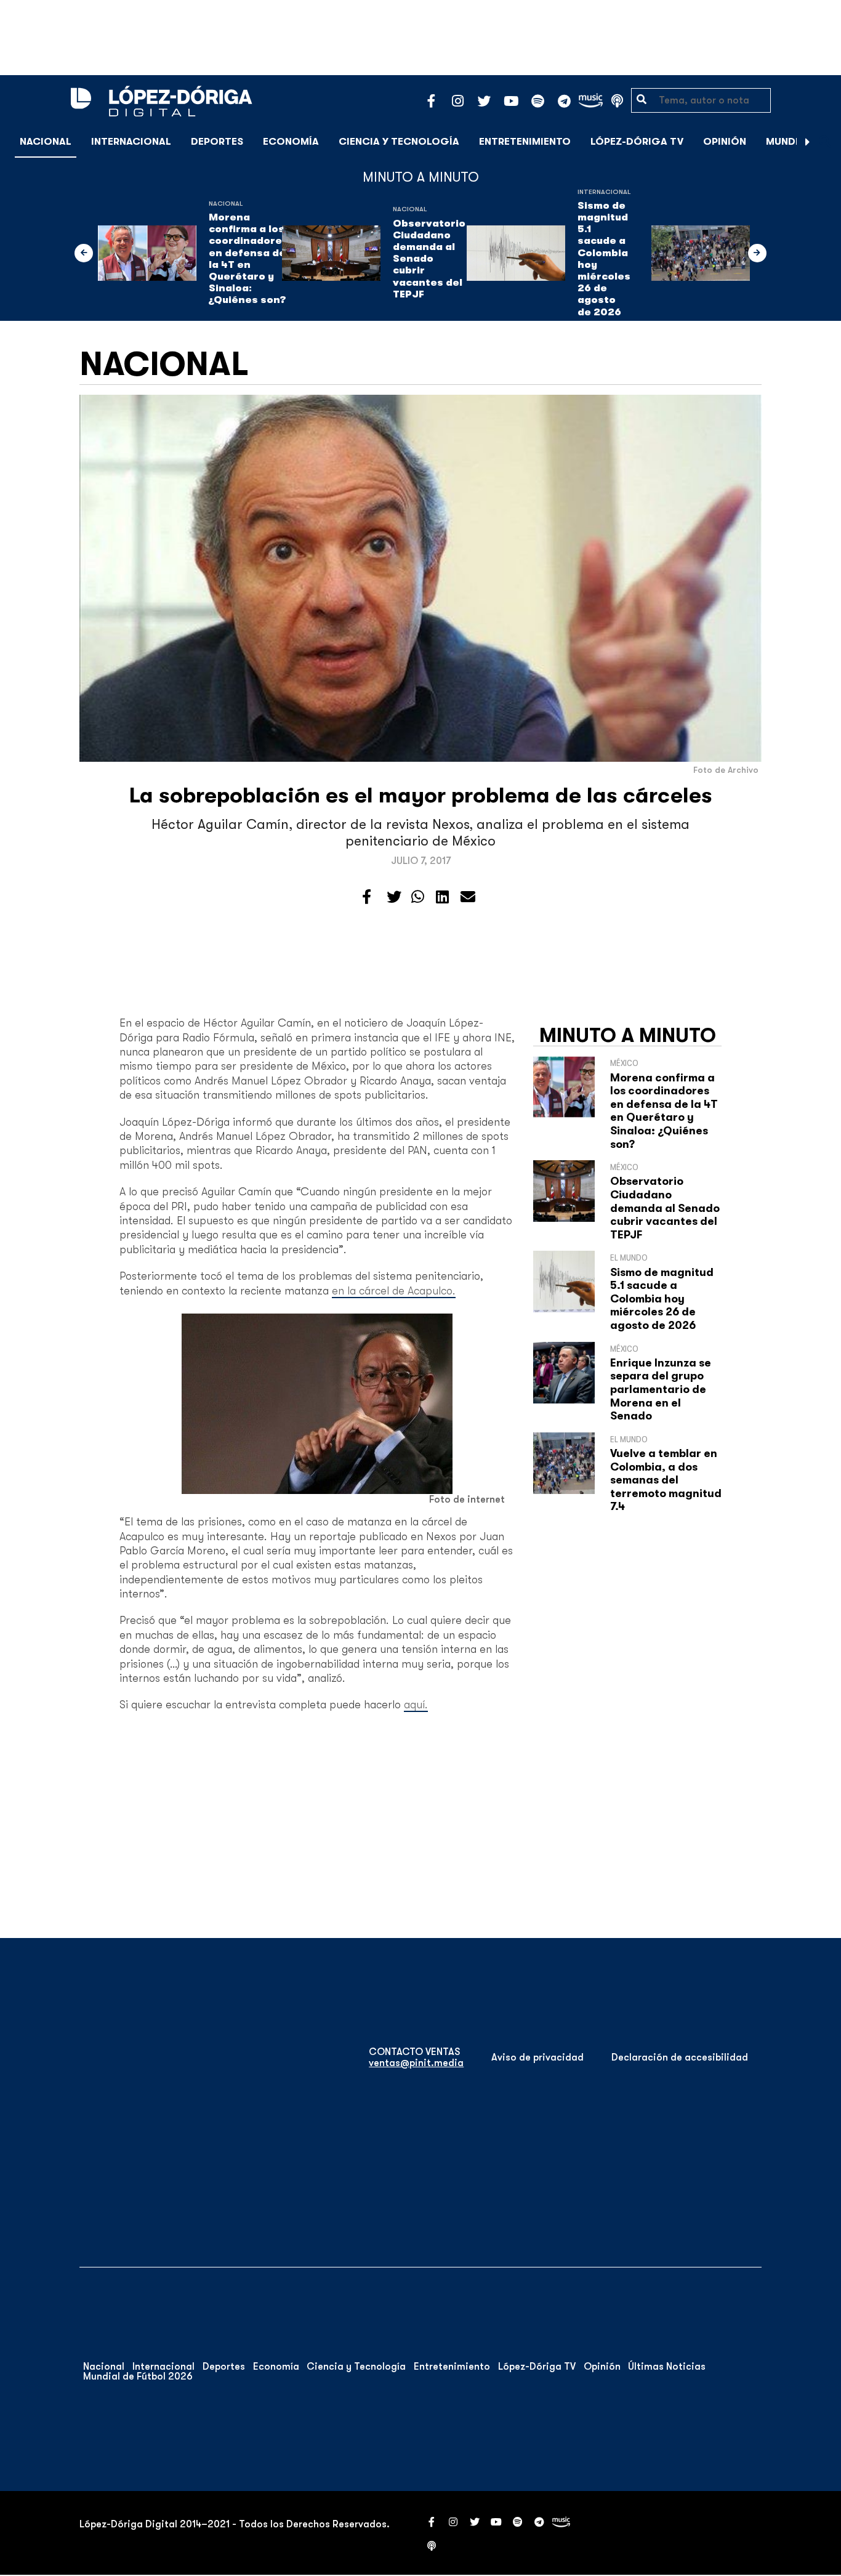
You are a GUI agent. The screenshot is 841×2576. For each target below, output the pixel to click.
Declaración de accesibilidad (680, 2057)
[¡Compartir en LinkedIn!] (442, 897)
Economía (291, 142)
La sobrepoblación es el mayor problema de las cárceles (421, 795)
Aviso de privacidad (537, 2057)
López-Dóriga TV (637, 142)
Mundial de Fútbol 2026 (138, 2376)
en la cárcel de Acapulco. (394, 1291)
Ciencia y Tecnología (399, 142)
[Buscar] (825, 141)
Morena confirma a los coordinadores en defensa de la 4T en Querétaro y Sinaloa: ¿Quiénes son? (248, 259)
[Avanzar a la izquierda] (84, 253)
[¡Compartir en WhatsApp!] (418, 897)
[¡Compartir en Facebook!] (367, 897)
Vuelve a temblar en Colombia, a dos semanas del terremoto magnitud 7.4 (666, 1480)
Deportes (217, 142)
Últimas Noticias (667, 2367)
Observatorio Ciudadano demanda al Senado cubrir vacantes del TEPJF (429, 259)
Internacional (131, 142)
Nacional (46, 142)
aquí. (416, 1705)
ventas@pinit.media (416, 2063)
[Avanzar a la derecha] (808, 142)
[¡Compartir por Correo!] (468, 897)
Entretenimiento (525, 142)
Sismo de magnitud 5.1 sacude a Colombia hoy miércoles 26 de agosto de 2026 (604, 259)
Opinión (725, 142)
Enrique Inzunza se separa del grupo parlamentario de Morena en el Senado (661, 1389)
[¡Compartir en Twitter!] (394, 897)
